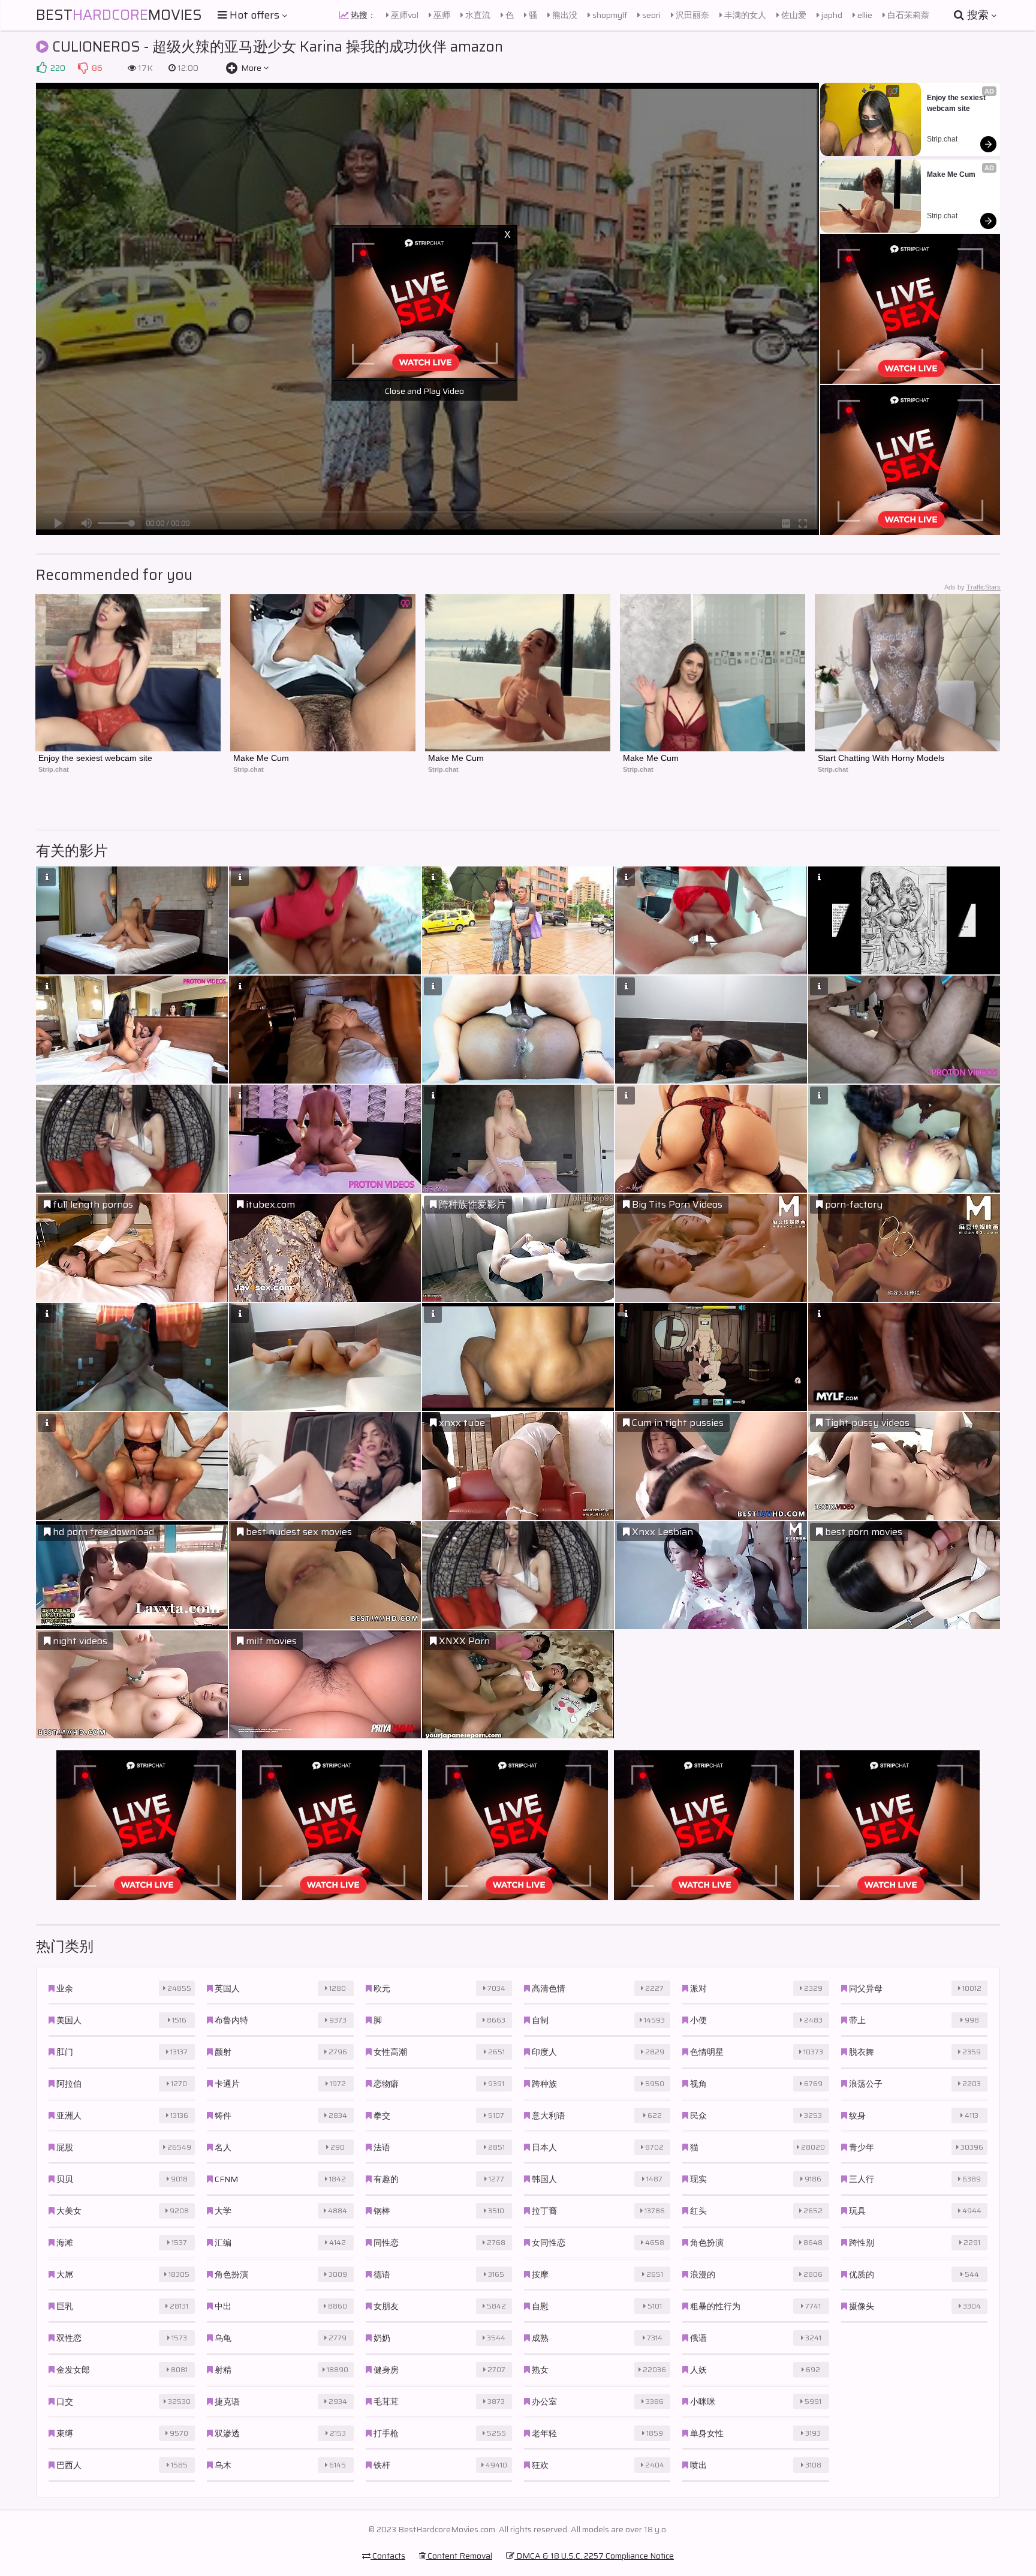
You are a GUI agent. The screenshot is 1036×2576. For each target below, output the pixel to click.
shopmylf (609, 15)
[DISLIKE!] (83, 68)
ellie (864, 15)
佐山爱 (793, 15)
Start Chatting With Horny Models (881, 758)
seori (650, 15)
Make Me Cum (951, 174)
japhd (831, 15)
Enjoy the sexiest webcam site (957, 103)
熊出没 (564, 15)
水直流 (477, 15)
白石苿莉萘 (907, 15)
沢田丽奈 (692, 15)
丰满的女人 (744, 15)
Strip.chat (942, 139)
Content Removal (459, 2556)
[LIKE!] (41, 68)
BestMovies (119, 15)
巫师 (441, 15)
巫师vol (404, 15)
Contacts (388, 2556)
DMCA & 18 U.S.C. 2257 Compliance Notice (594, 2556)
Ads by (972, 587)
